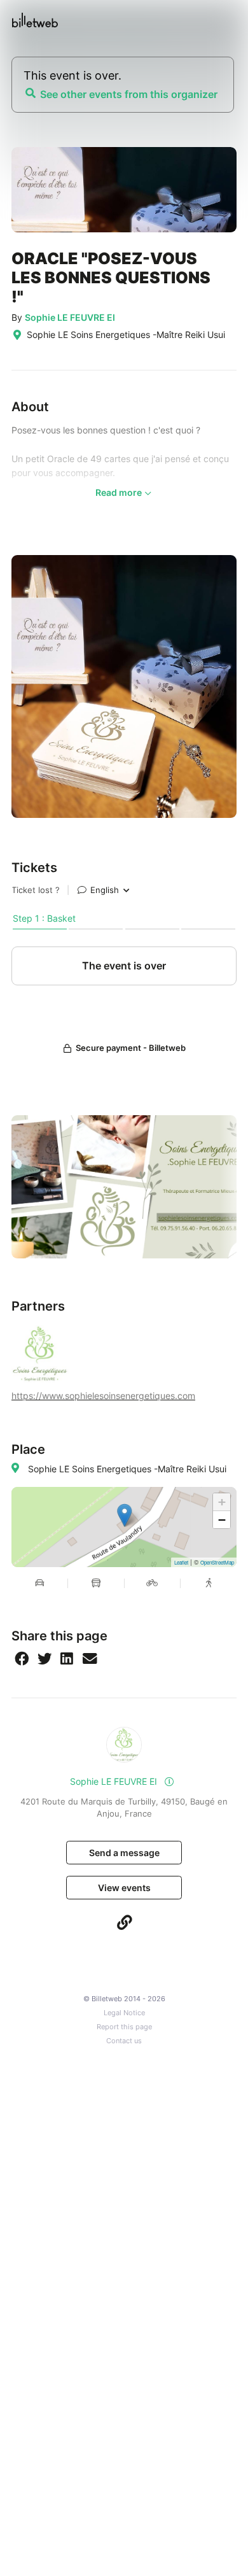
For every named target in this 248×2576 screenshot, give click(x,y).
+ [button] (222, 1502)
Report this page (124, 2027)
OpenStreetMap (217, 1562)
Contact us (124, 2041)
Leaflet (181, 1562)
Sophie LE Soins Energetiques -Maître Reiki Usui (127, 1469)
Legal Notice (124, 2013)
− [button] (222, 1520)
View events (124, 1888)
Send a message (124, 1853)
